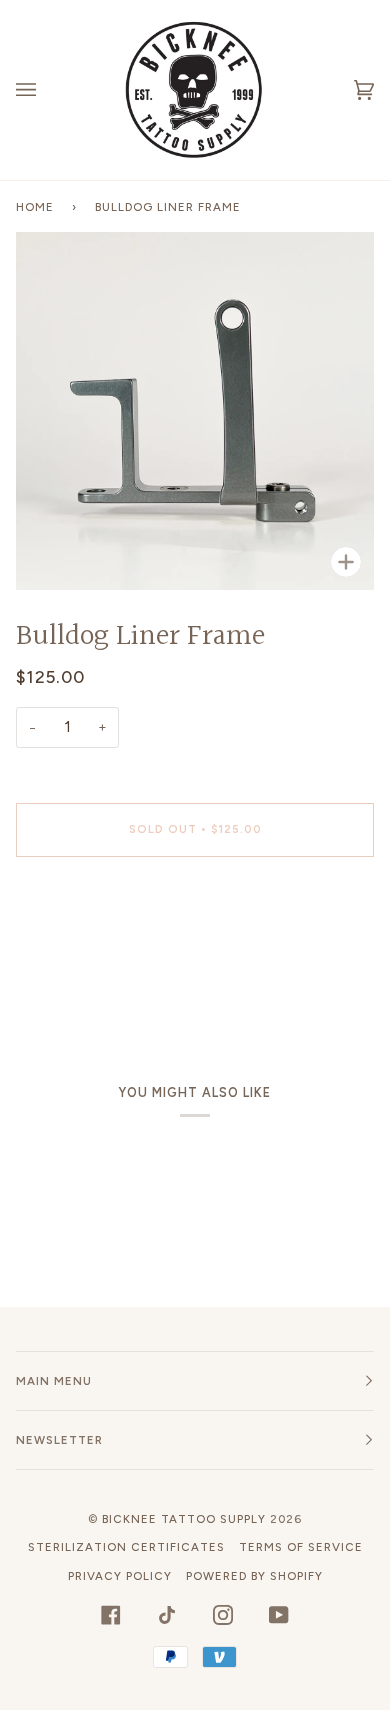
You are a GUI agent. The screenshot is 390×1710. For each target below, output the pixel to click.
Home (35, 207)
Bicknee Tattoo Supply (184, 1519)
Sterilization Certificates (126, 1547)
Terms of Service (301, 1547)
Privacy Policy (120, 1576)
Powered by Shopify (254, 1576)
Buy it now (195, 913)
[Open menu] (46, 90)
